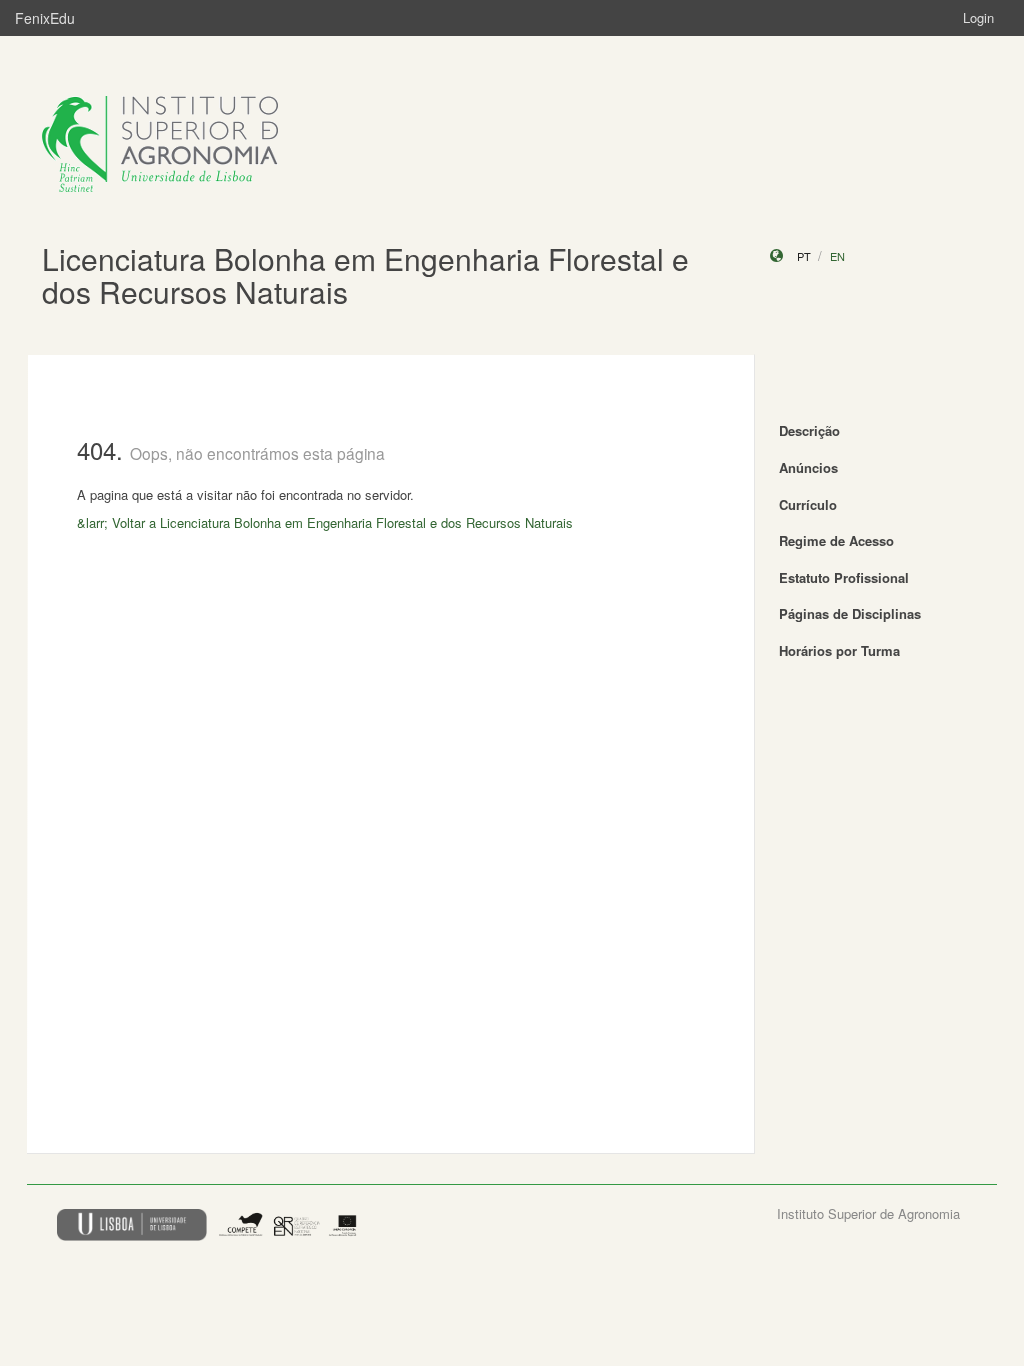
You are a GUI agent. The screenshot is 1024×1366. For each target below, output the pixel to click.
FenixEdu (45, 18)
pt (804, 256)
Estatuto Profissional (844, 577)
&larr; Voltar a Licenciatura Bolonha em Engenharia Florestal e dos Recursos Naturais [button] (325, 522)
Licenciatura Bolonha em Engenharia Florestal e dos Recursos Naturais (365, 275)
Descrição (809, 430)
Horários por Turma (839, 650)
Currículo (808, 504)
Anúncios (808, 467)
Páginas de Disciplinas (850, 613)
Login (978, 17)
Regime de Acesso (836, 540)
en (837, 256)
